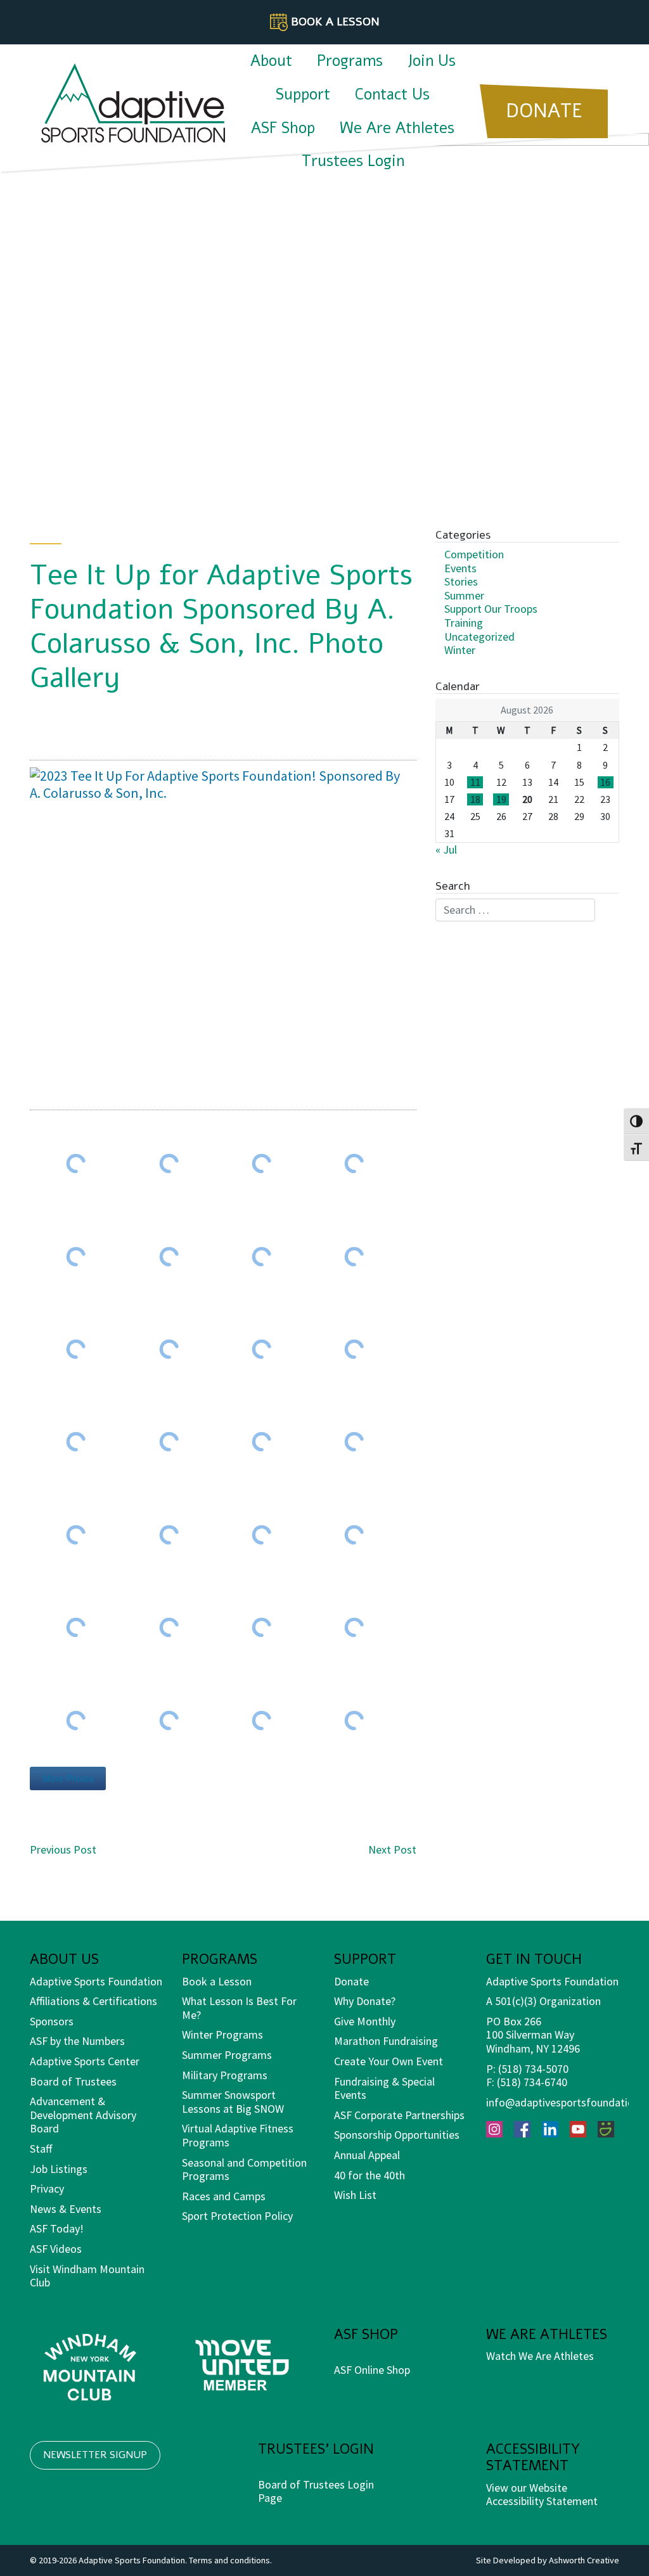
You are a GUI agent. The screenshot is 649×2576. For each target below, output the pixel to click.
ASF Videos (56, 2249)
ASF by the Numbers (77, 2041)
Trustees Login (353, 161)
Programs (350, 61)
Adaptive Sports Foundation (96, 1981)
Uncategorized (479, 637)
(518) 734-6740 (532, 2082)
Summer (464, 595)
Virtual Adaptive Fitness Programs (238, 2135)
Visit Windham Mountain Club (87, 2276)
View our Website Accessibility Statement (542, 2495)
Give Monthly (365, 2021)
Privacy (47, 2188)
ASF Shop (283, 128)
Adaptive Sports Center (85, 2061)
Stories (461, 581)
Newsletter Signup (95, 2455)
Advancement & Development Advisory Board (83, 2115)
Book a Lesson (217, 1981)
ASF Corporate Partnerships (399, 2115)
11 (475, 782)
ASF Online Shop (372, 2370)
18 (475, 799)
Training (464, 623)
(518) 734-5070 (533, 2069)
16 (605, 782)
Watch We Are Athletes (540, 2356)
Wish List (355, 2195)
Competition (474, 554)
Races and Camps (224, 2196)
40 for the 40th (369, 2175)
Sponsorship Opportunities (397, 2135)
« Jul (446, 849)
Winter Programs (222, 2035)
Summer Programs (227, 2055)
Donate (351, 1981)
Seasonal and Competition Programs (244, 2169)
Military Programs (225, 2075)
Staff (41, 2149)
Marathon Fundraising (386, 2041)
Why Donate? (365, 2001)
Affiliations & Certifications (93, 2001)
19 (501, 799)
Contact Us (392, 94)
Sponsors (52, 2021)
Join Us (432, 61)
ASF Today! (57, 2228)
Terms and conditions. (230, 2560)
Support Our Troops (491, 609)
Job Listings (59, 2169)
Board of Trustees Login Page (316, 2491)
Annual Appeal (367, 2155)
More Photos (68, 1778)
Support (303, 94)
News (43, 2209)
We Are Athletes (397, 128)
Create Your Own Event (389, 2061)
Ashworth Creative (584, 2560)
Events (460, 568)
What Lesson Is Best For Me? (239, 2008)
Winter (460, 650)
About (271, 61)
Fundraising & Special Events (384, 2088)
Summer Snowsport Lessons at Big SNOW (233, 2102)
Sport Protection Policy (237, 2216)
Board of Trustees (73, 2081)
